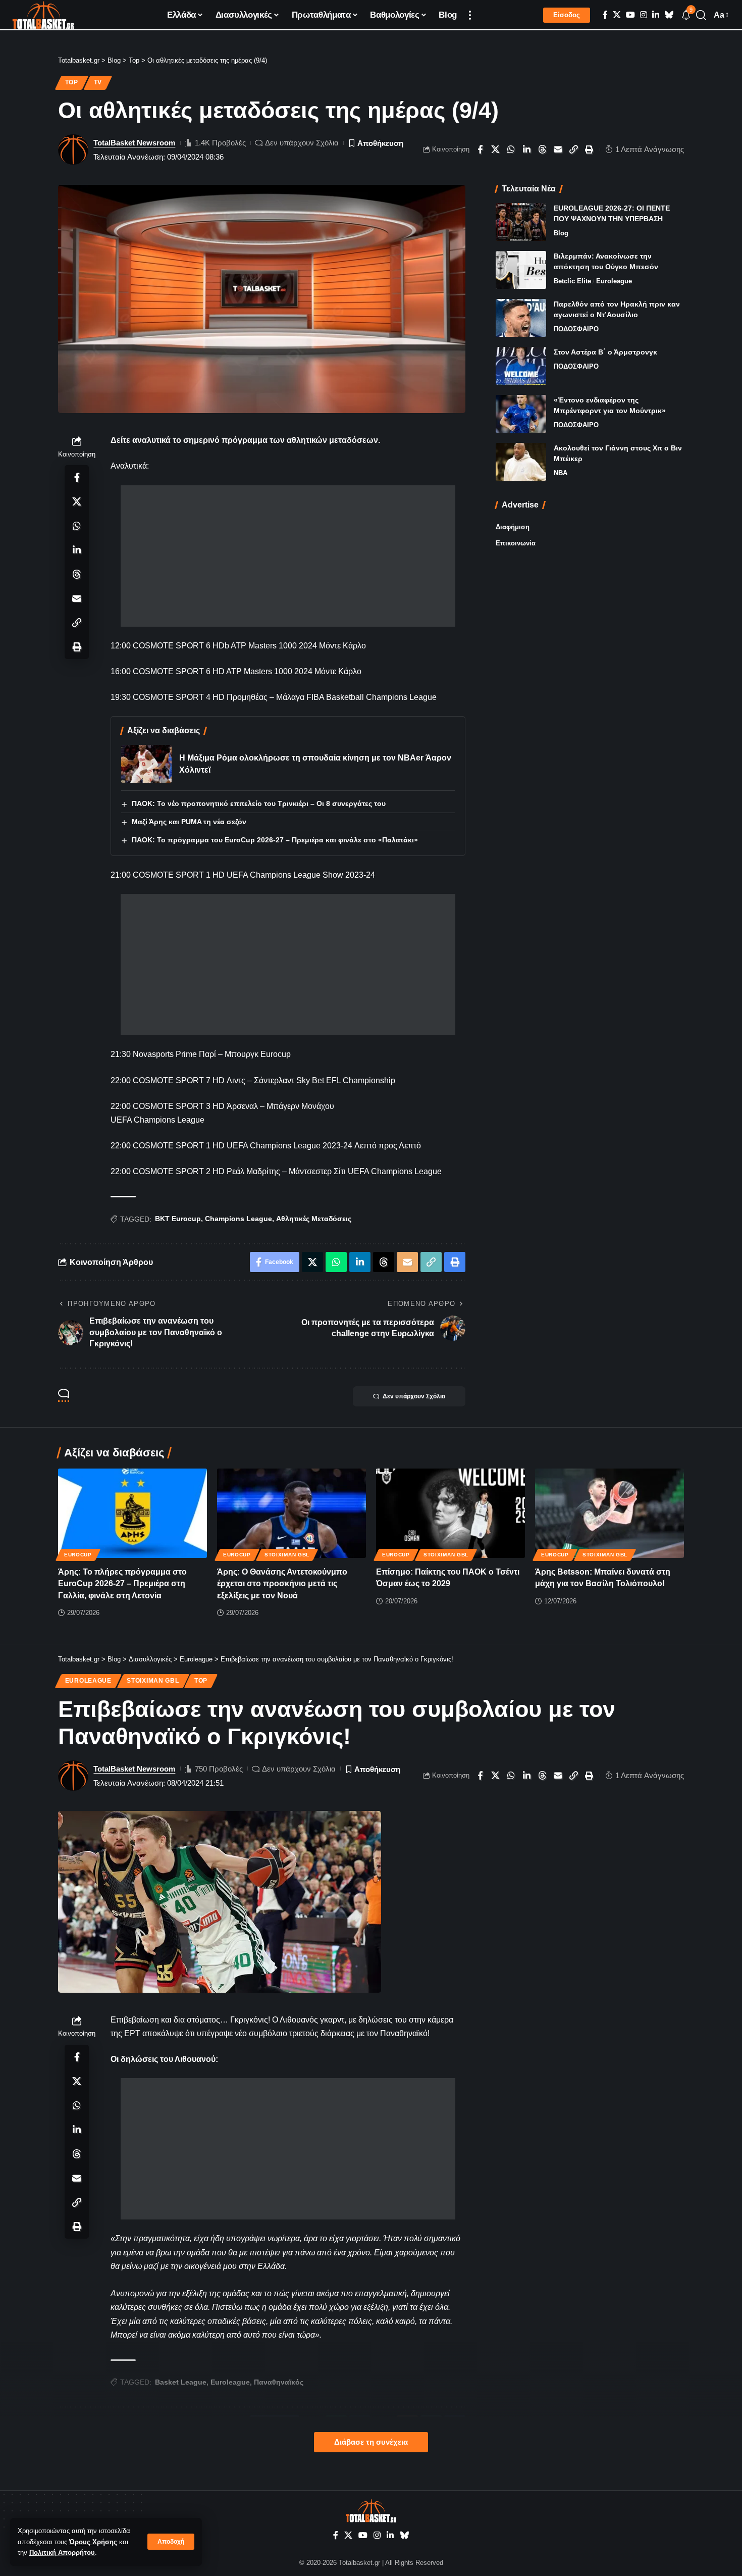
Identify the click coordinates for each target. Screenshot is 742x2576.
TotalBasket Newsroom (134, 143)
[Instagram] (644, 15)
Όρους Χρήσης (93, 2542)
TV (98, 82)
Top (72, 82)
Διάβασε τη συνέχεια (371, 2442)
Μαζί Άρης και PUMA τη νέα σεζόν (189, 822)
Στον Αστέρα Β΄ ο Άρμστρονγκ (605, 352)
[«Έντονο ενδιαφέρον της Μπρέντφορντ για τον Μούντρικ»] (521, 414)
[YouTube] (630, 15)
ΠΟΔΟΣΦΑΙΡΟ (576, 329)
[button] (171, 2542)
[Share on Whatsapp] (511, 149)
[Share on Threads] (543, 149)
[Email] (558, 149)
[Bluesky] (669, 15)
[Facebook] (605, 15)
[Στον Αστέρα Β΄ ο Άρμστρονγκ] (521, 366)
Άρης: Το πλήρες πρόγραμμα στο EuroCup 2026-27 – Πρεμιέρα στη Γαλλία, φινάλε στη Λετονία (122, 1583)
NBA (561, 473)
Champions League (238, 1219)
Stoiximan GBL (287, 1555)
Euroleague (614, 281)
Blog (561, 233)
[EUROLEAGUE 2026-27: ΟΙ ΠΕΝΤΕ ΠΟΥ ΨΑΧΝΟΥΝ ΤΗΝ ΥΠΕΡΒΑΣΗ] (521, 222)
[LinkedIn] (656, 15)
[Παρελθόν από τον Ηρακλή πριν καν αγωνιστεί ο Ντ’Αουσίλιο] (521, 318)
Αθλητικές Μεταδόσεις (314, 1219)
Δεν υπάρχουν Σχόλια (302, 143)
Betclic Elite (572, 281)
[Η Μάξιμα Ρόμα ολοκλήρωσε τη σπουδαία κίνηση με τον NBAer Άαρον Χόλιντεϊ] (146, 764)
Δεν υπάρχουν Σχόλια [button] (414, 1396)
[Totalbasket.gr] (43, 15)
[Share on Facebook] (480, 149)
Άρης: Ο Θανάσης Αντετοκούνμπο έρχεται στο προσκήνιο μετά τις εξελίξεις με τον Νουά (282, 1583)
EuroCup (78, 1555)
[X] (617, 15)
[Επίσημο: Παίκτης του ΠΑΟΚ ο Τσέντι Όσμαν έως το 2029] (450, 1513)
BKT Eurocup (178, 1219)
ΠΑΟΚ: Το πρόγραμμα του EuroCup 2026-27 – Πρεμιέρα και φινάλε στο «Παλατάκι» (275, 840)
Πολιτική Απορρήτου (62, 2553)
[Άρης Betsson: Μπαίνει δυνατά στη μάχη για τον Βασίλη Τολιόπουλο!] (609, 1513)
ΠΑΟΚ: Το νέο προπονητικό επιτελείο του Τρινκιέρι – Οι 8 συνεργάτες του (259, 803)
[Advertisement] (288, 556)
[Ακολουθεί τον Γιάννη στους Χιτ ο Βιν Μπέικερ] (521, 462)
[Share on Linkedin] (527, 149)
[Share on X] (496, 149)
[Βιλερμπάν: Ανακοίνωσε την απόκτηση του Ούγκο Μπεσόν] (521, 270)
